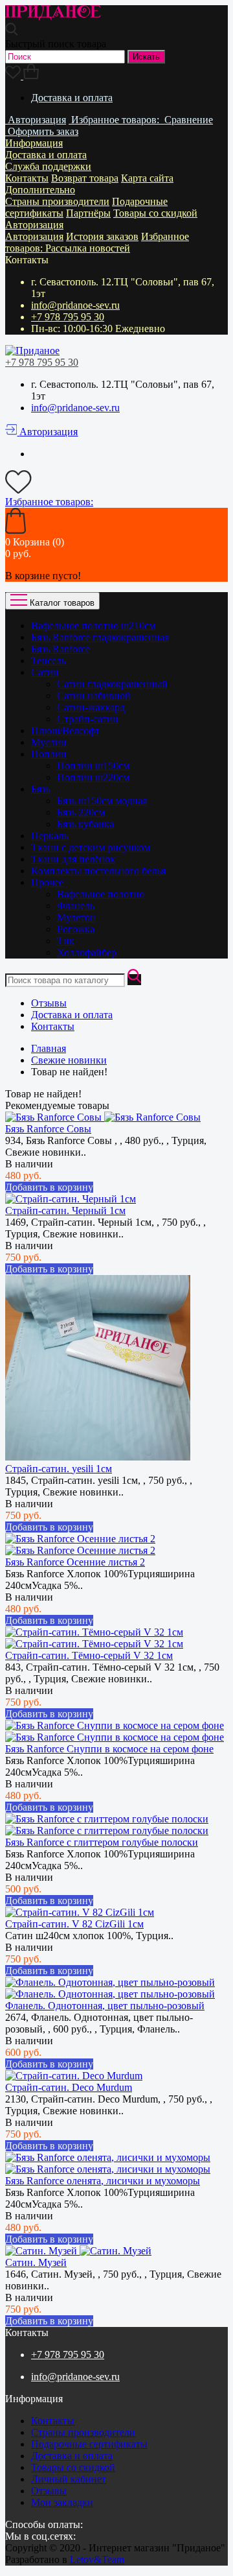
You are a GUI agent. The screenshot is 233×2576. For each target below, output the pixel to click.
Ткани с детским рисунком (91, 847)
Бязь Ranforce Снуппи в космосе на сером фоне (109, 1749)
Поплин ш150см (93, 766)
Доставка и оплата (72, 98)
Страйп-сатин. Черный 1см (65, 1210)
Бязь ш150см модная (102, 801)
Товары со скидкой (155, 213)
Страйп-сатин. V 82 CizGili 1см (74, 1924)
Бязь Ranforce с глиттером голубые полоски (102, 1842)
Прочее (47, 882)
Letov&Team (97, 2559)
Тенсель (49, 661)
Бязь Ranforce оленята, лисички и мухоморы (103, 2181)
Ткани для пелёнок (73, 859)
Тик (66, 941)
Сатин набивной (94, 696)
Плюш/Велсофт (65, 731)
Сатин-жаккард (91, 707)
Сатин (45, 672)
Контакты (27, 178)
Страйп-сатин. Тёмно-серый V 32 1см (89, 1655)
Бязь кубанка (85, 824)
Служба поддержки (48, 166)
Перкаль (50, 836)
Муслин (49, 742)
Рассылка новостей (88, 248)
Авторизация (34, 225)
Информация (34, 143)
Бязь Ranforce (61, 649)
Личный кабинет (69, 2479)
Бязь (40, 789)
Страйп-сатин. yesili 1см (59, 1469)
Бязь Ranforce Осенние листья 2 (75, 1562)
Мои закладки (62, 2502)
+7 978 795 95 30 (68, 317)
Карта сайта (147, 178)
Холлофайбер (87, 952)
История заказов (102, 236)
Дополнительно (40, 190)
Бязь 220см (81, 812)
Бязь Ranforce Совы (48, 1129)
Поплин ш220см (93, 777)
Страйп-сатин (88, 719)
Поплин (49, 754)
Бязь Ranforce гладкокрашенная (100, 637)
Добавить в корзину (49, 1187)
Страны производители (57, 201)
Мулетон (76, 917)
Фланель (76, 906)
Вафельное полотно (101, 894)
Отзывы (49, 1003)
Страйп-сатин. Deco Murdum (69, 2087)
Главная (49, 1048)
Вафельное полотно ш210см (93, 626)
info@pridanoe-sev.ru (75, 305)
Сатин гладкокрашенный (112, 684)
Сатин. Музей (36, 2262)
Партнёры (88, 213)
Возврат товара (85, 178)
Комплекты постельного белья (98, 871)
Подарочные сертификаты (89, 2444)
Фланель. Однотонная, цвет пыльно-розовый (105, 2006)
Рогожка (76, 929)
